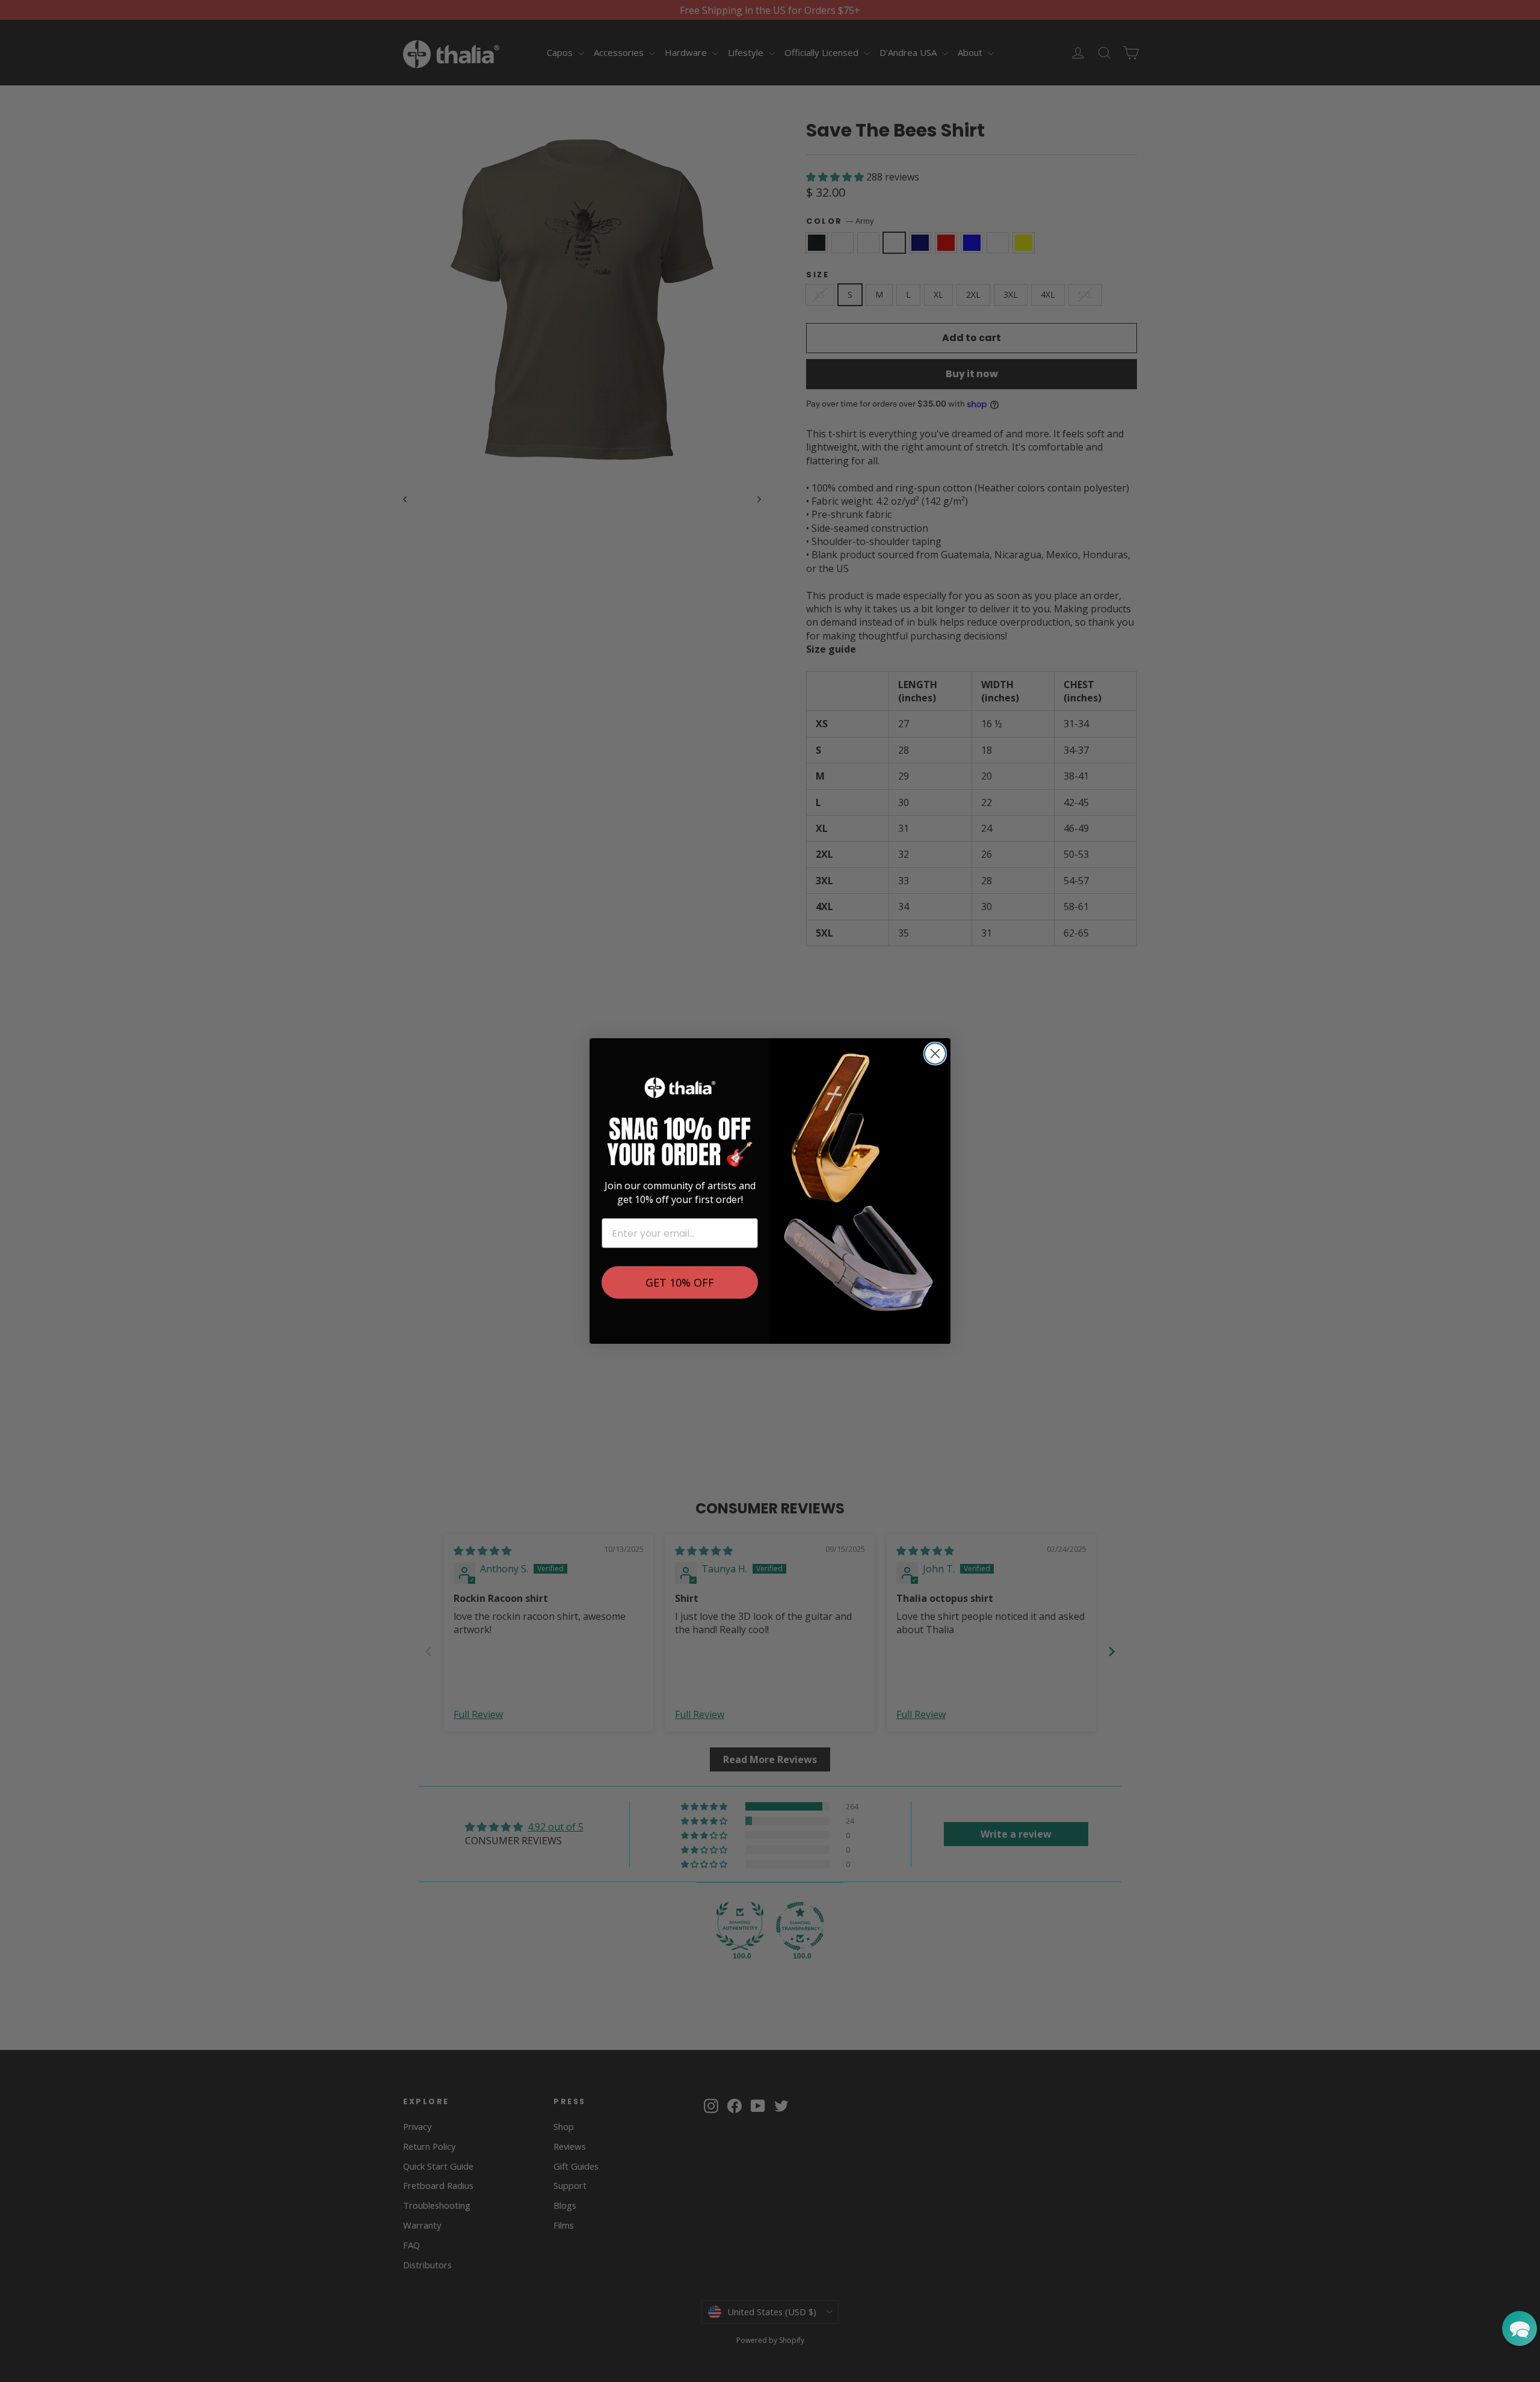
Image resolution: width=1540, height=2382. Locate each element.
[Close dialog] (935, 1054)
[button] (1520, 2328)
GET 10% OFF (680, 1282)
